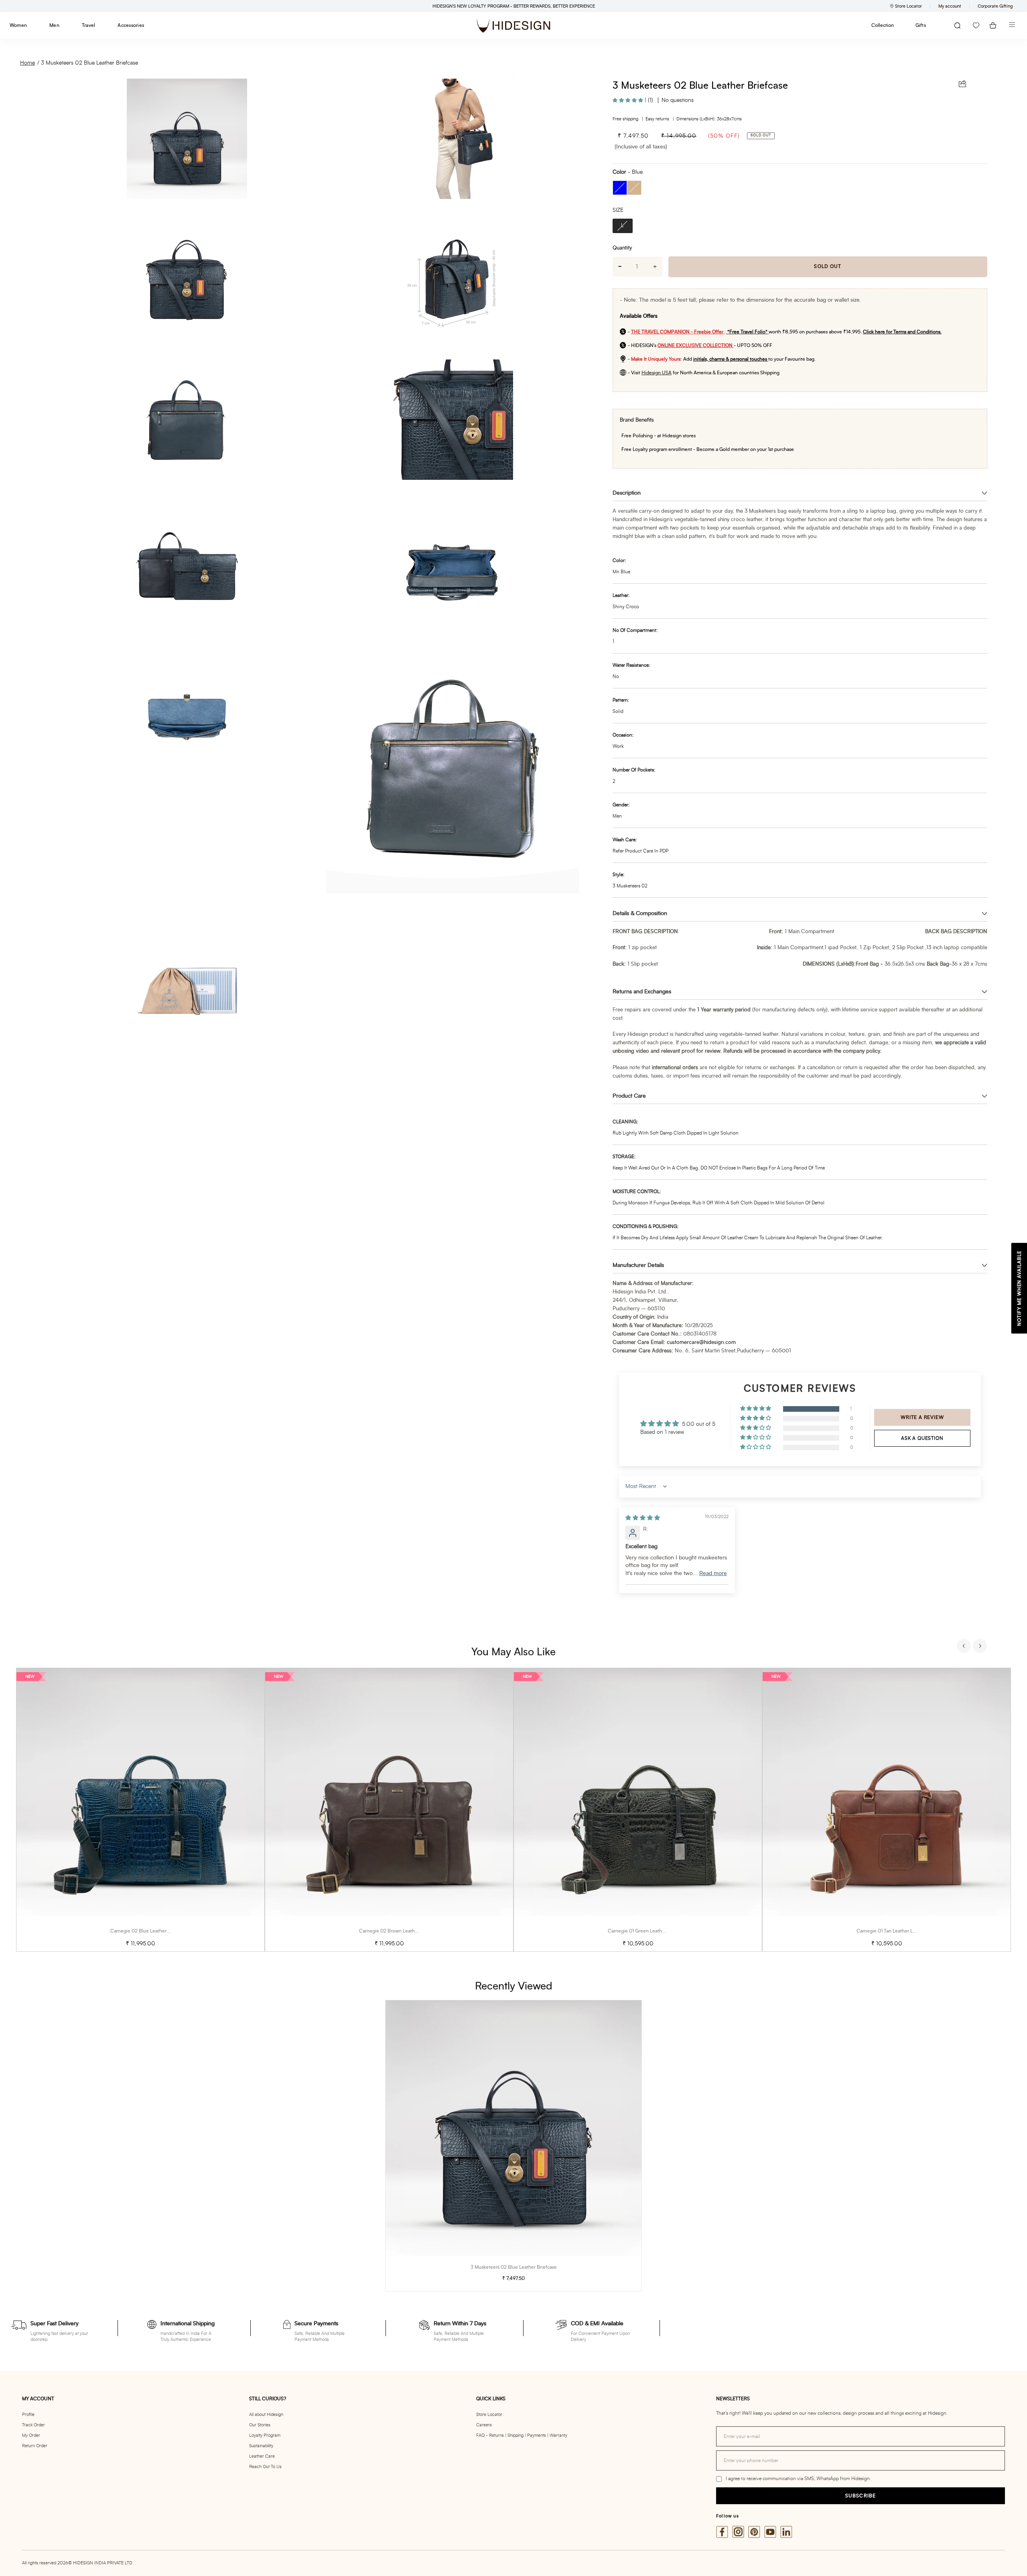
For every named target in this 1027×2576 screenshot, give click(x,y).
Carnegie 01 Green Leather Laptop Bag (650, 1931)
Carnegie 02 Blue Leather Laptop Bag (151, 1931)
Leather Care (262, 2456)
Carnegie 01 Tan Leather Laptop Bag (896, 1931)
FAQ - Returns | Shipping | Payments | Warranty (522, 2435)
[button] (629, 100)
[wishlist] (976, 25)
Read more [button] (713, 1573)
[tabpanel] (140, 1810)
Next (981, 1647)
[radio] (620, 188)
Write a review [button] (922, 1417)
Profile (28, 2415)
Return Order (35, 2446)
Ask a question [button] (922, 1438)
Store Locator (489, 2415)
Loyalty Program (265, 2435)
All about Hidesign (266, 2415)
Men (54, 25)
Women (18, 25)
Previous (965, 1647)
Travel (88, 25)
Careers (484, 2425)
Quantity (622, 248)
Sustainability (261, 2446)
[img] (643, 1518)
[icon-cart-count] (993, 25)
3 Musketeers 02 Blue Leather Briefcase (89, 63)
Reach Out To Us (265, 2467)
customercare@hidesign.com (701, 1343)
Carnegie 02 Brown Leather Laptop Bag (402, 1931)
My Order (31, 2435)
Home (27, 63)
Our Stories (260, 2425)
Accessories (131, 25)
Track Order (33, 2425)
